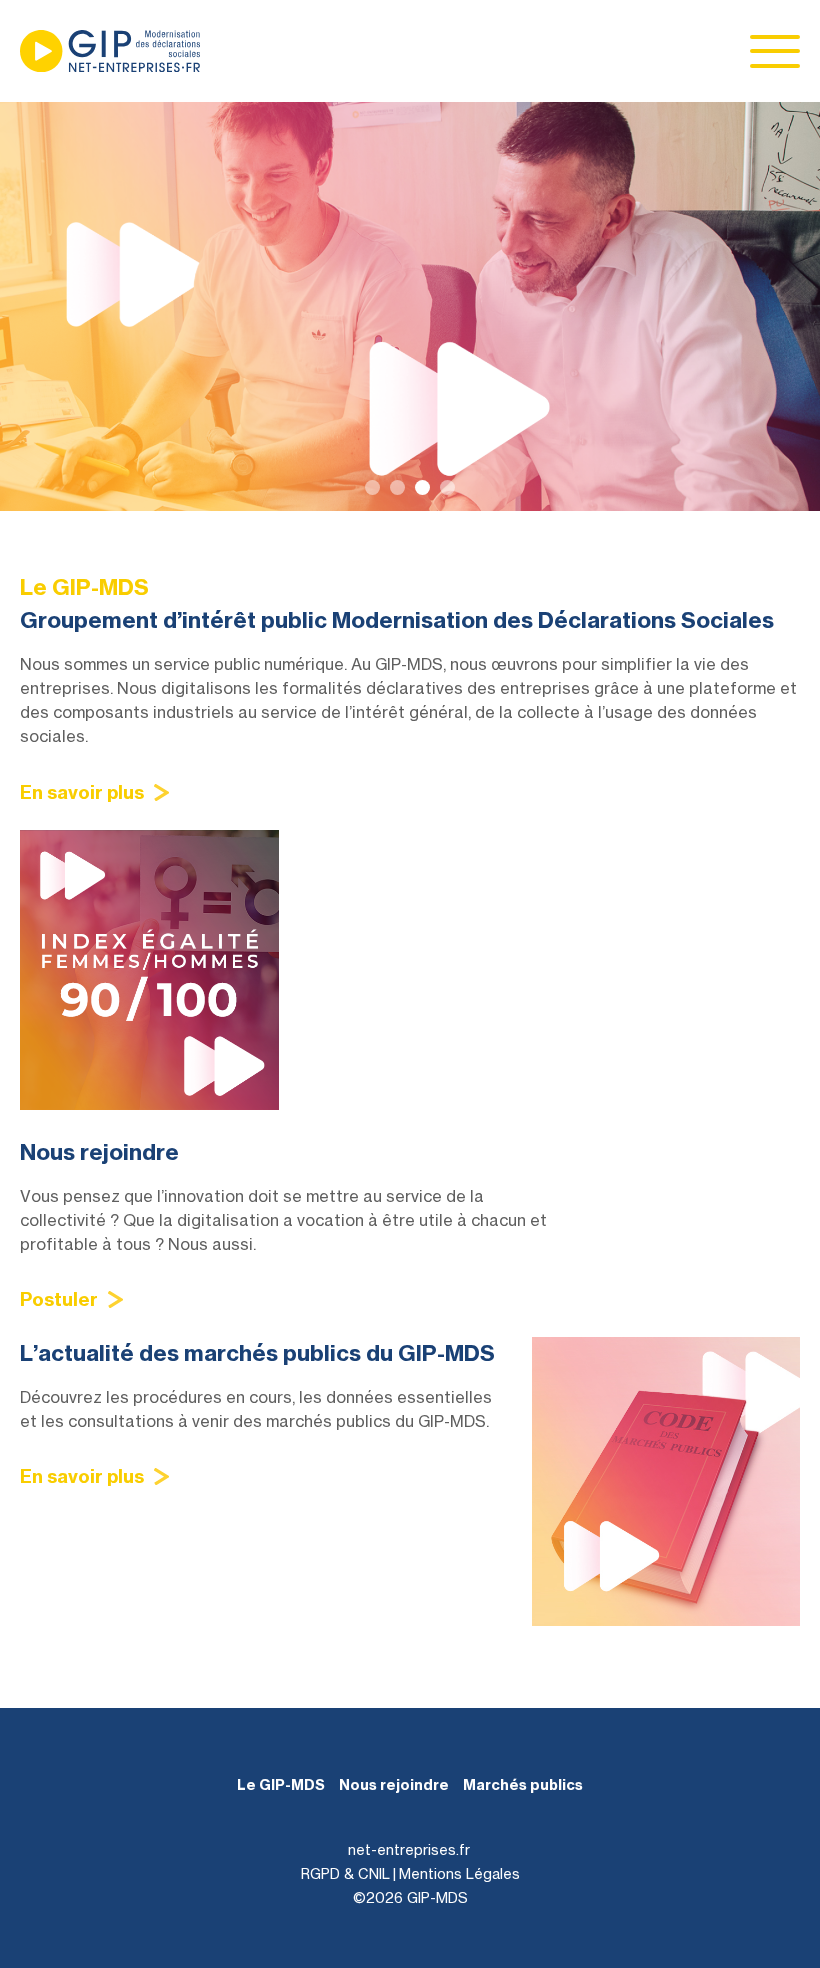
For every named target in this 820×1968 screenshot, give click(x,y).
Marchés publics (523, 1785)
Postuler (59, 1299)
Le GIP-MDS (281, 1785)
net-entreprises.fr (409, 1849)
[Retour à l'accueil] (110, 51)
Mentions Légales (459, 1873)
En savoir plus (82, 792)
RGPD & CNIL (345, 1873)
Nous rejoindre (394, 1785)
